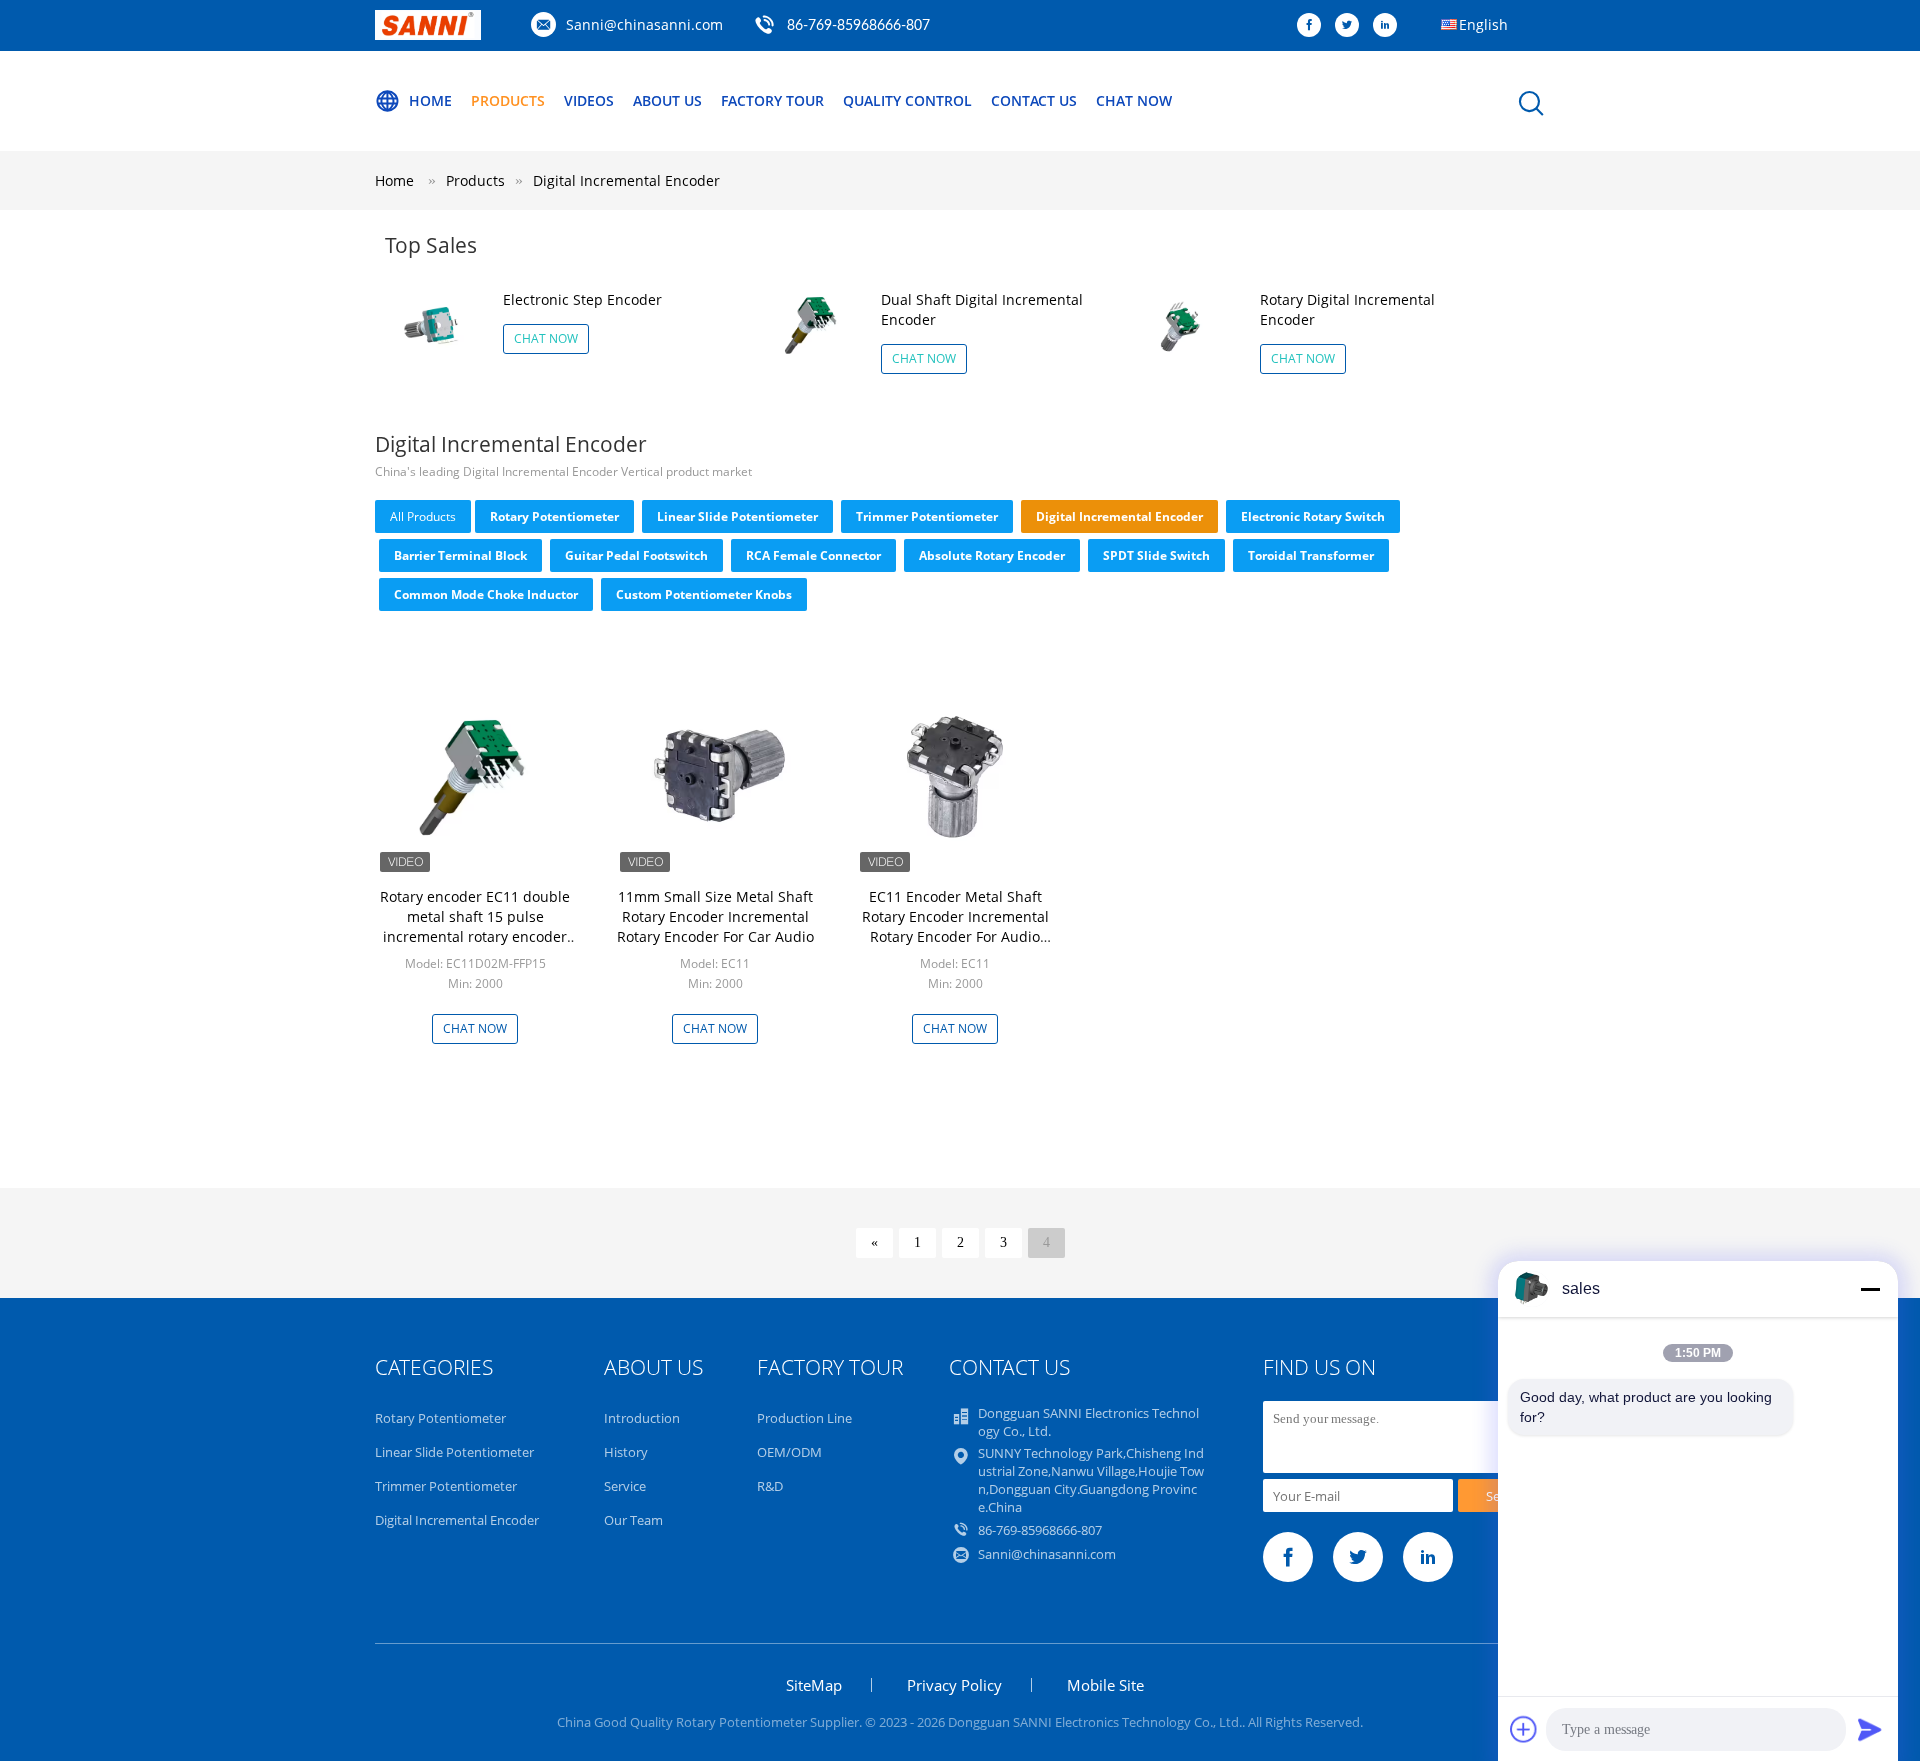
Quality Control (907, 100)
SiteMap (814, 1685)
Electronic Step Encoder (582, 299)
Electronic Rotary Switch (1313, 516)
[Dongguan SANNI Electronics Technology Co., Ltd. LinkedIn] (1390, 26)
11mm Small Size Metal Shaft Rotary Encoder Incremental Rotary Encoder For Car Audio (715, 916)
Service (625, 1486)
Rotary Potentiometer (554, 516)
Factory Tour (772, 100)
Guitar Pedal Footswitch (636, 555)
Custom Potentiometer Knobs (704, 594)
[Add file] (1524, 1729)
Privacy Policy (954, 1685)
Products (508, 100)
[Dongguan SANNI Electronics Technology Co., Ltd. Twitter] (1352, 26)
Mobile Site (1105, 1685)
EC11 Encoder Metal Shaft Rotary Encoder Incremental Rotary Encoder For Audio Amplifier (955, 926)
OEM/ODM (789, 1452)
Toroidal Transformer (1311, 555)
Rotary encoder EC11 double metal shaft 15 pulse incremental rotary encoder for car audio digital (475, 926)
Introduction (642, 1418)
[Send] (1870, 1729)
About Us (667, 100)
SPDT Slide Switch (1156, 555)
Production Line (804, 1418)
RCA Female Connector (813, 555)
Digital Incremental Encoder (626, 180)
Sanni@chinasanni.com (644, 24)
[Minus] (1870, 1289)
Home (430, 100)
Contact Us (1034, 100)
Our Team (633, 1520)
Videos (589, 100)
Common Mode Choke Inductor (486, 594)
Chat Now (1134, 100)
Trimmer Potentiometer (927, 516)
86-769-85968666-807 (858, 26)
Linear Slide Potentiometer (737, 516)
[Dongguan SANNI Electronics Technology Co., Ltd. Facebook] (1314, 26)
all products (423, 516)
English (1483, 24)
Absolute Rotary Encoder (992, 555)
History (626, 1452)
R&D (770, 1486)
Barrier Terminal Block (460, 555)
